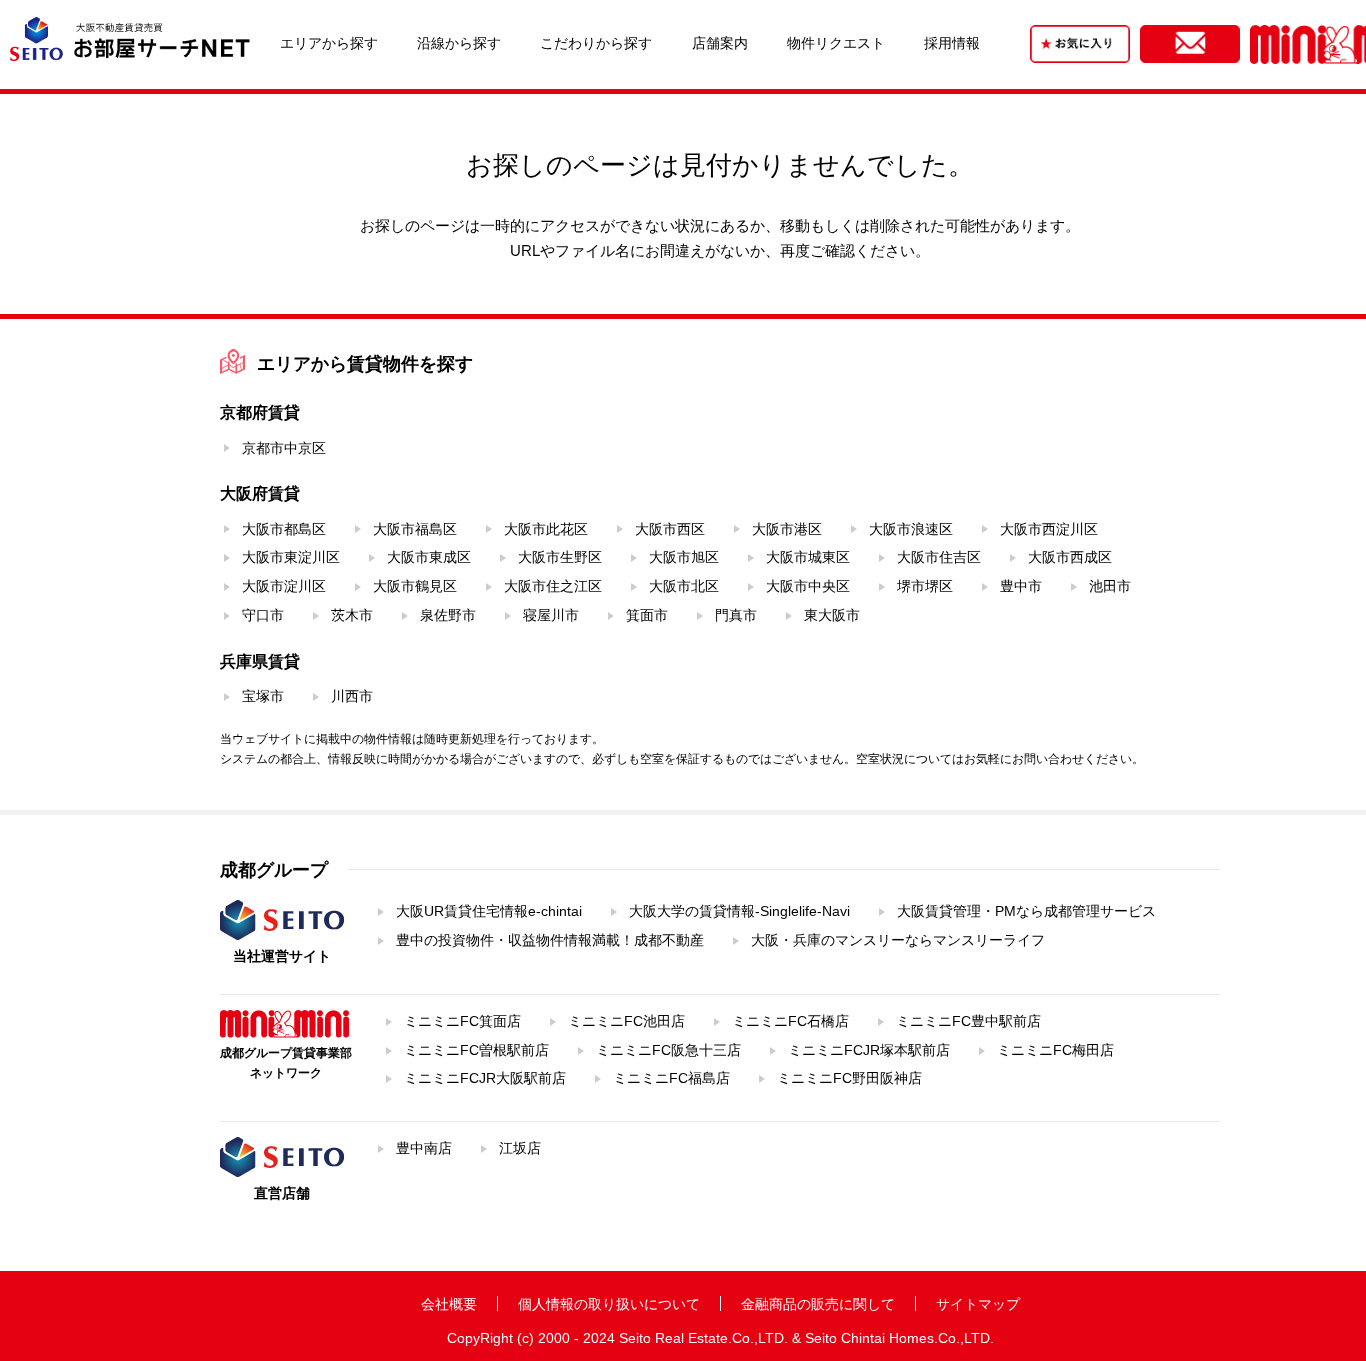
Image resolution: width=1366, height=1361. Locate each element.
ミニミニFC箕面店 (462, 1021)
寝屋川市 (551, 615)
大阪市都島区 (284, 529)
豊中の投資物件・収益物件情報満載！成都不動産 (550, 940)
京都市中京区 (284, 448)
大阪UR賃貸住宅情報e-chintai (489, 911)
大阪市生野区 (560, 557)
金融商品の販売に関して (818, 1304)
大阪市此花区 (546, 529)
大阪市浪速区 (911, 529)
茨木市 (352, 615)
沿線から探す (459, 43)
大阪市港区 (787, 529)
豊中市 (1021, 586)
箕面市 (647, 615)
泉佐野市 (448, 615)
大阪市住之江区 (553, 586)
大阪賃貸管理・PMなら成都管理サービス (1026, 911)
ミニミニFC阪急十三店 (668, 1050)
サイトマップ (978, 1304)
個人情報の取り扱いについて (609, 1304)
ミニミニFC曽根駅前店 (476, 1050)
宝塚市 (263, 696)
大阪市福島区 (415, 529)
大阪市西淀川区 (1049, 529)
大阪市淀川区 (284, 586)
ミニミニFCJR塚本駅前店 (869, 1050)
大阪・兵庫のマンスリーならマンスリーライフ (898, 940)
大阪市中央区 (808, 586)
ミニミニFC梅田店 (1055, 1050)
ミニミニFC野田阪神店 (849, 1078)
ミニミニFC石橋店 (790, 1021)
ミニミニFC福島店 (671, 1078)
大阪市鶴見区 (415, 586)
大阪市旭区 (684, 557)
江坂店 (520, 1148)
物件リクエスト (836, 43)
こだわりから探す (596, 43)
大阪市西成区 (1070, 557)
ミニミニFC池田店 (626, 1021)
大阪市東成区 (429, 557)
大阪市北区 (684, 586)
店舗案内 (720, 43)
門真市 (736, 615)
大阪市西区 (670, 529)
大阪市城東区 (808, 557)
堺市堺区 (925, 586)
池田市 (1110, 586)
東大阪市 (832, 615)
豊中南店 (424, 1148)
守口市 (263, 615)
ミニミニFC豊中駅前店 (968, 1021)
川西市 (352, 696)
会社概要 (449, 1304)
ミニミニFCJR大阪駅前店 (485, 1078)
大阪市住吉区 (939, 557)
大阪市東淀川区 (291, 557)
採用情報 (952, 43)
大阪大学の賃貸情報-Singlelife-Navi (739, 911)
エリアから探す (329, 43)
